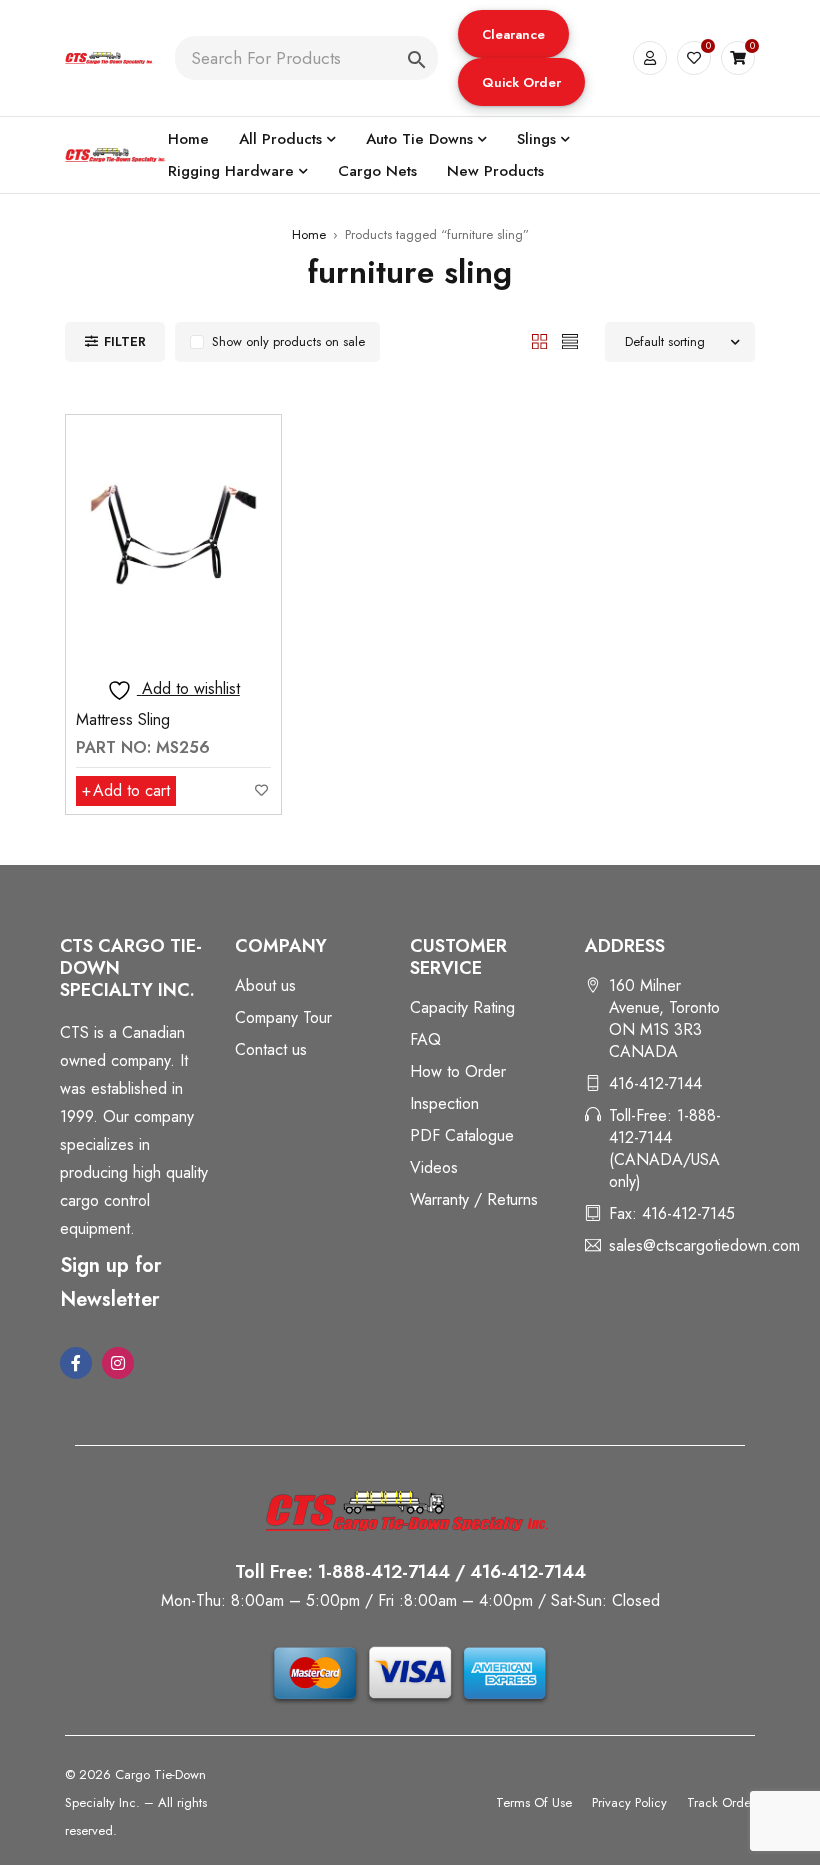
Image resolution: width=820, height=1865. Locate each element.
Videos (434, 1167)
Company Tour (283, 1017)
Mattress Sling (123, 719)
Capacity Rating (462, 1007)
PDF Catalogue (462, 1135)
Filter (125, 341)
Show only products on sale (288, 341)
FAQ (425, 1039)
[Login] (650, 58)
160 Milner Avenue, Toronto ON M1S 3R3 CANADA (664, 1018)
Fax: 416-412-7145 (672, 1213)
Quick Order (521, 82)
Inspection (444, 1103)
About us (265, 985)
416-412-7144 (655, 1083)
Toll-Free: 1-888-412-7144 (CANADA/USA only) (665, 1148)
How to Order (458, 1071)
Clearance (513, 34)
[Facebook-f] (76, 1363)
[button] (513, 34)
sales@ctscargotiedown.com (704, 1245)
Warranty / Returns (474, 1199)
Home (309, 234)
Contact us (271, 1049)
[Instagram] (118, 1363)
